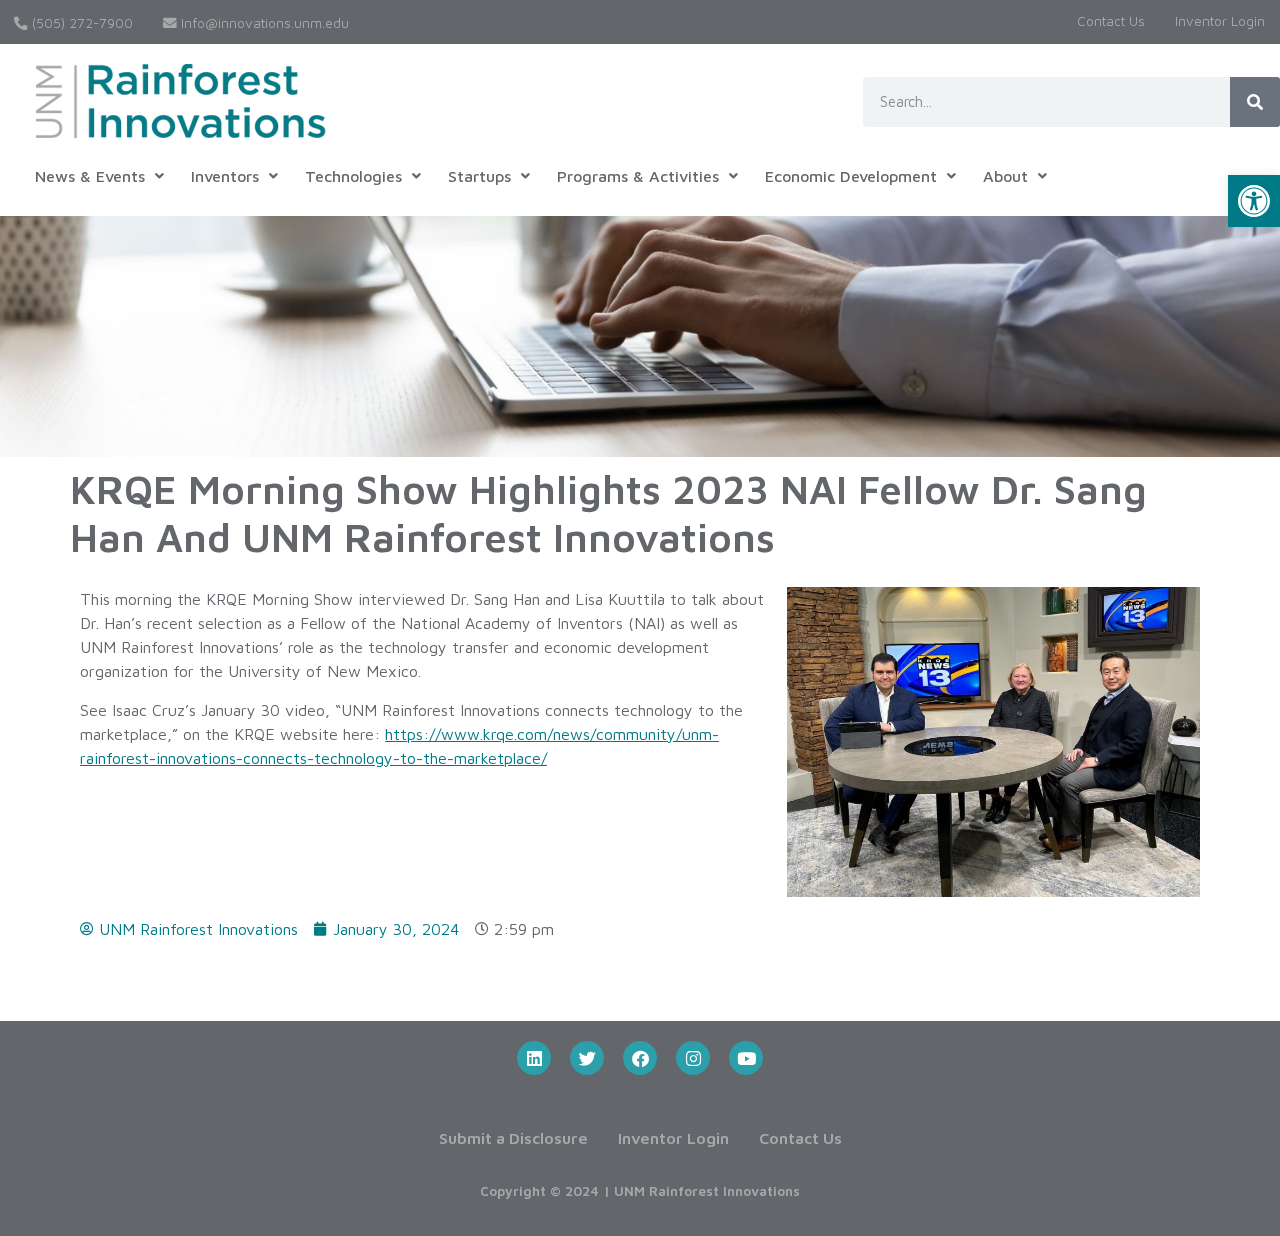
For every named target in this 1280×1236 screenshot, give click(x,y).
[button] (1254, 201)
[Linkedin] (534, 1058)
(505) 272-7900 (80, 23)
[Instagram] (693, 1058)
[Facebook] (640, 1058)
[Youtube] (746, 1058)
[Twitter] (587, 1058)
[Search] (1255, 102)
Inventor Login (1220, 21)
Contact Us (1111, 21)
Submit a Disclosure (513, 1138)
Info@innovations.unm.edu (263, 23)
